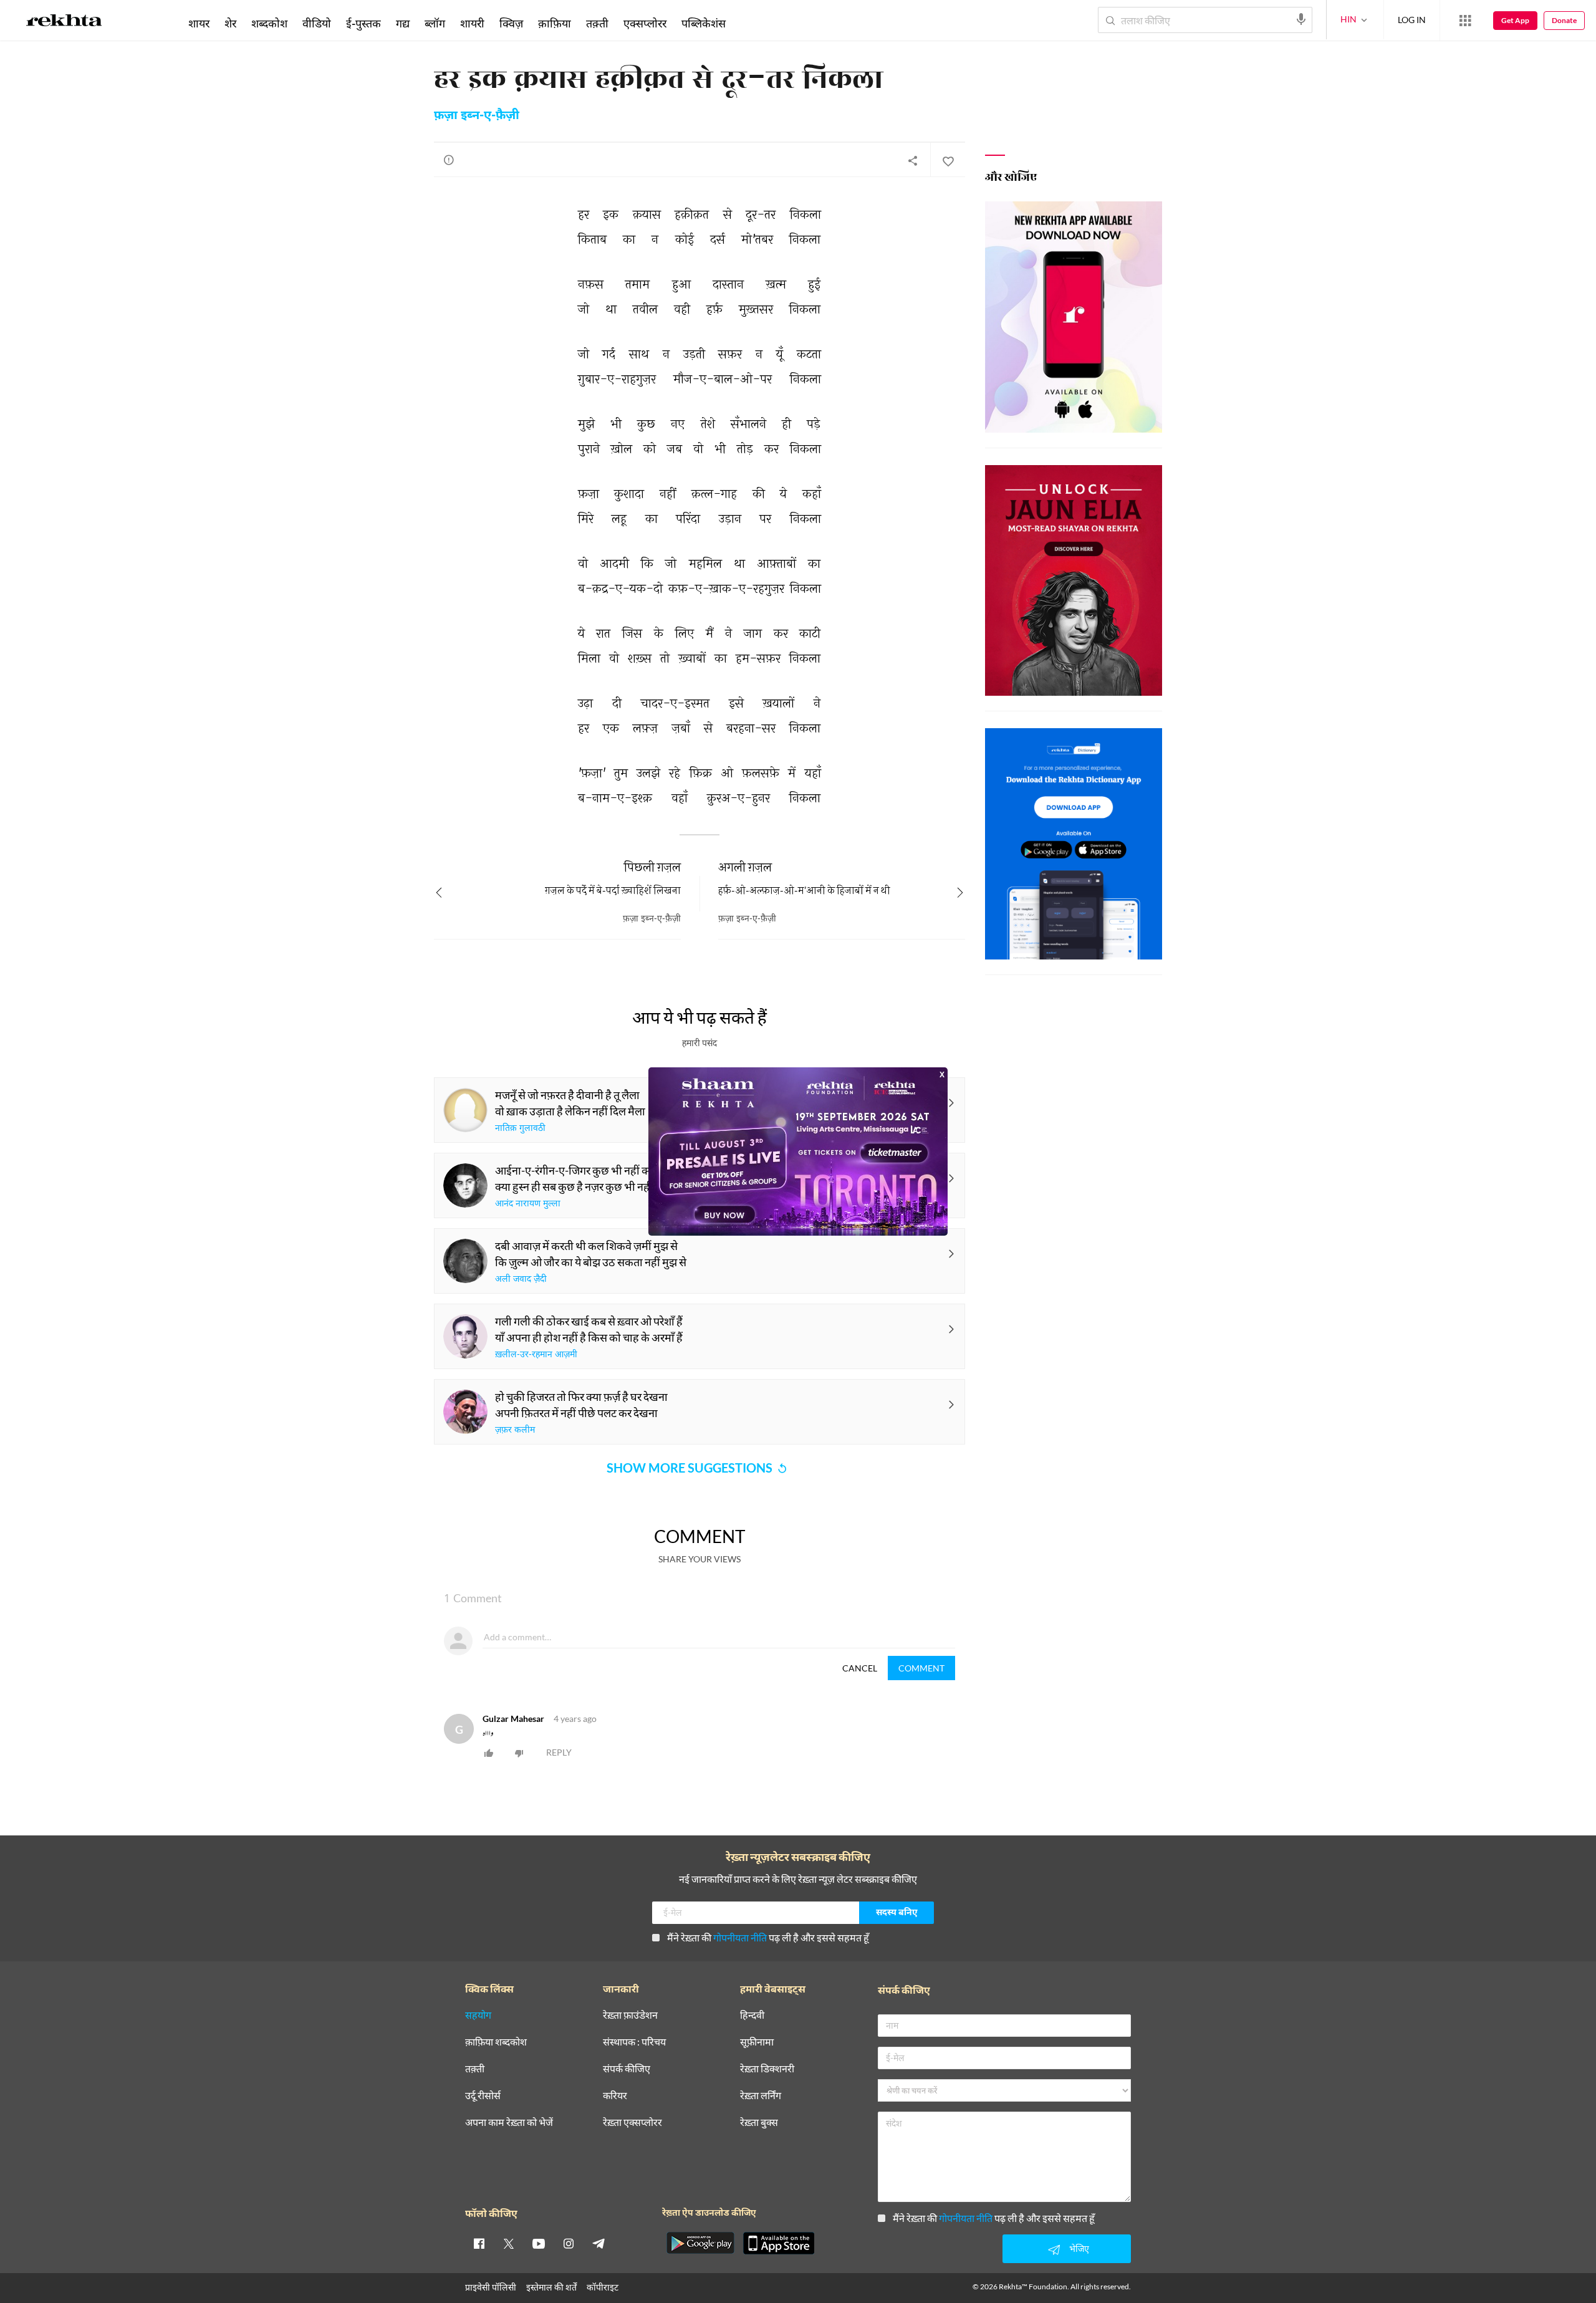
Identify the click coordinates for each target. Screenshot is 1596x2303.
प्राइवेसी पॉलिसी (491, 2287)
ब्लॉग (435, 23)
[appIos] (779, 2243)
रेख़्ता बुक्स (759, 2123)
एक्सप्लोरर (645, 23)
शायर (199, 23)
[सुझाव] (449, 160)
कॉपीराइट (603, 2287)
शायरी (472, 23)
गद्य (403, 23)
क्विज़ (511, 23)
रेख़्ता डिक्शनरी (767, 2069)
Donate (1564, 20)
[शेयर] (913, 160)
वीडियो (317, 23)
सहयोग (478, 2015)
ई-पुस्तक (363, 23)
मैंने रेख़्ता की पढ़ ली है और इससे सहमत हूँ (768, 1937)
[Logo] (64, 22)
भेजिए (1079, 2248)
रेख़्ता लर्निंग (761, 2096)
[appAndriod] (700, 2243)
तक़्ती (597, 23)
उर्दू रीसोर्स (483, 2096)
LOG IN (1412, 20)
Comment (921, 1668)
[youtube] (539, 2243)
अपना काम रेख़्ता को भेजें (509, 2123)
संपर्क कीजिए (627, 2069)
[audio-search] (1301, 19)
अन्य (750, 23)
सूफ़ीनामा (757, 2042)
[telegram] (598, 2243)
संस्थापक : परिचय (634, 2042)
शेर (230, 23)
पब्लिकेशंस (704, 23)
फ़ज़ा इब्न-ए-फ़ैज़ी (477, 116)
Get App (1515, 20)
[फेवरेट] (948, 160)
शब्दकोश (269, 23)
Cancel (860, 1668)
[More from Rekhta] (1465, 21)
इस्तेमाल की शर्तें (551, 2287)
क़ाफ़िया (555, 23)
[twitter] (509, 2243)
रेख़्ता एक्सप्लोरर (632, 2123)
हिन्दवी (752, 2015)
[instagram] (569, 2243)
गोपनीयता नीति (740, 1937)
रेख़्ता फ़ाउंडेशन (630, 2015)
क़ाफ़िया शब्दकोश (496, 2042)
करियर (615, 2096)
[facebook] (479, 2243)
